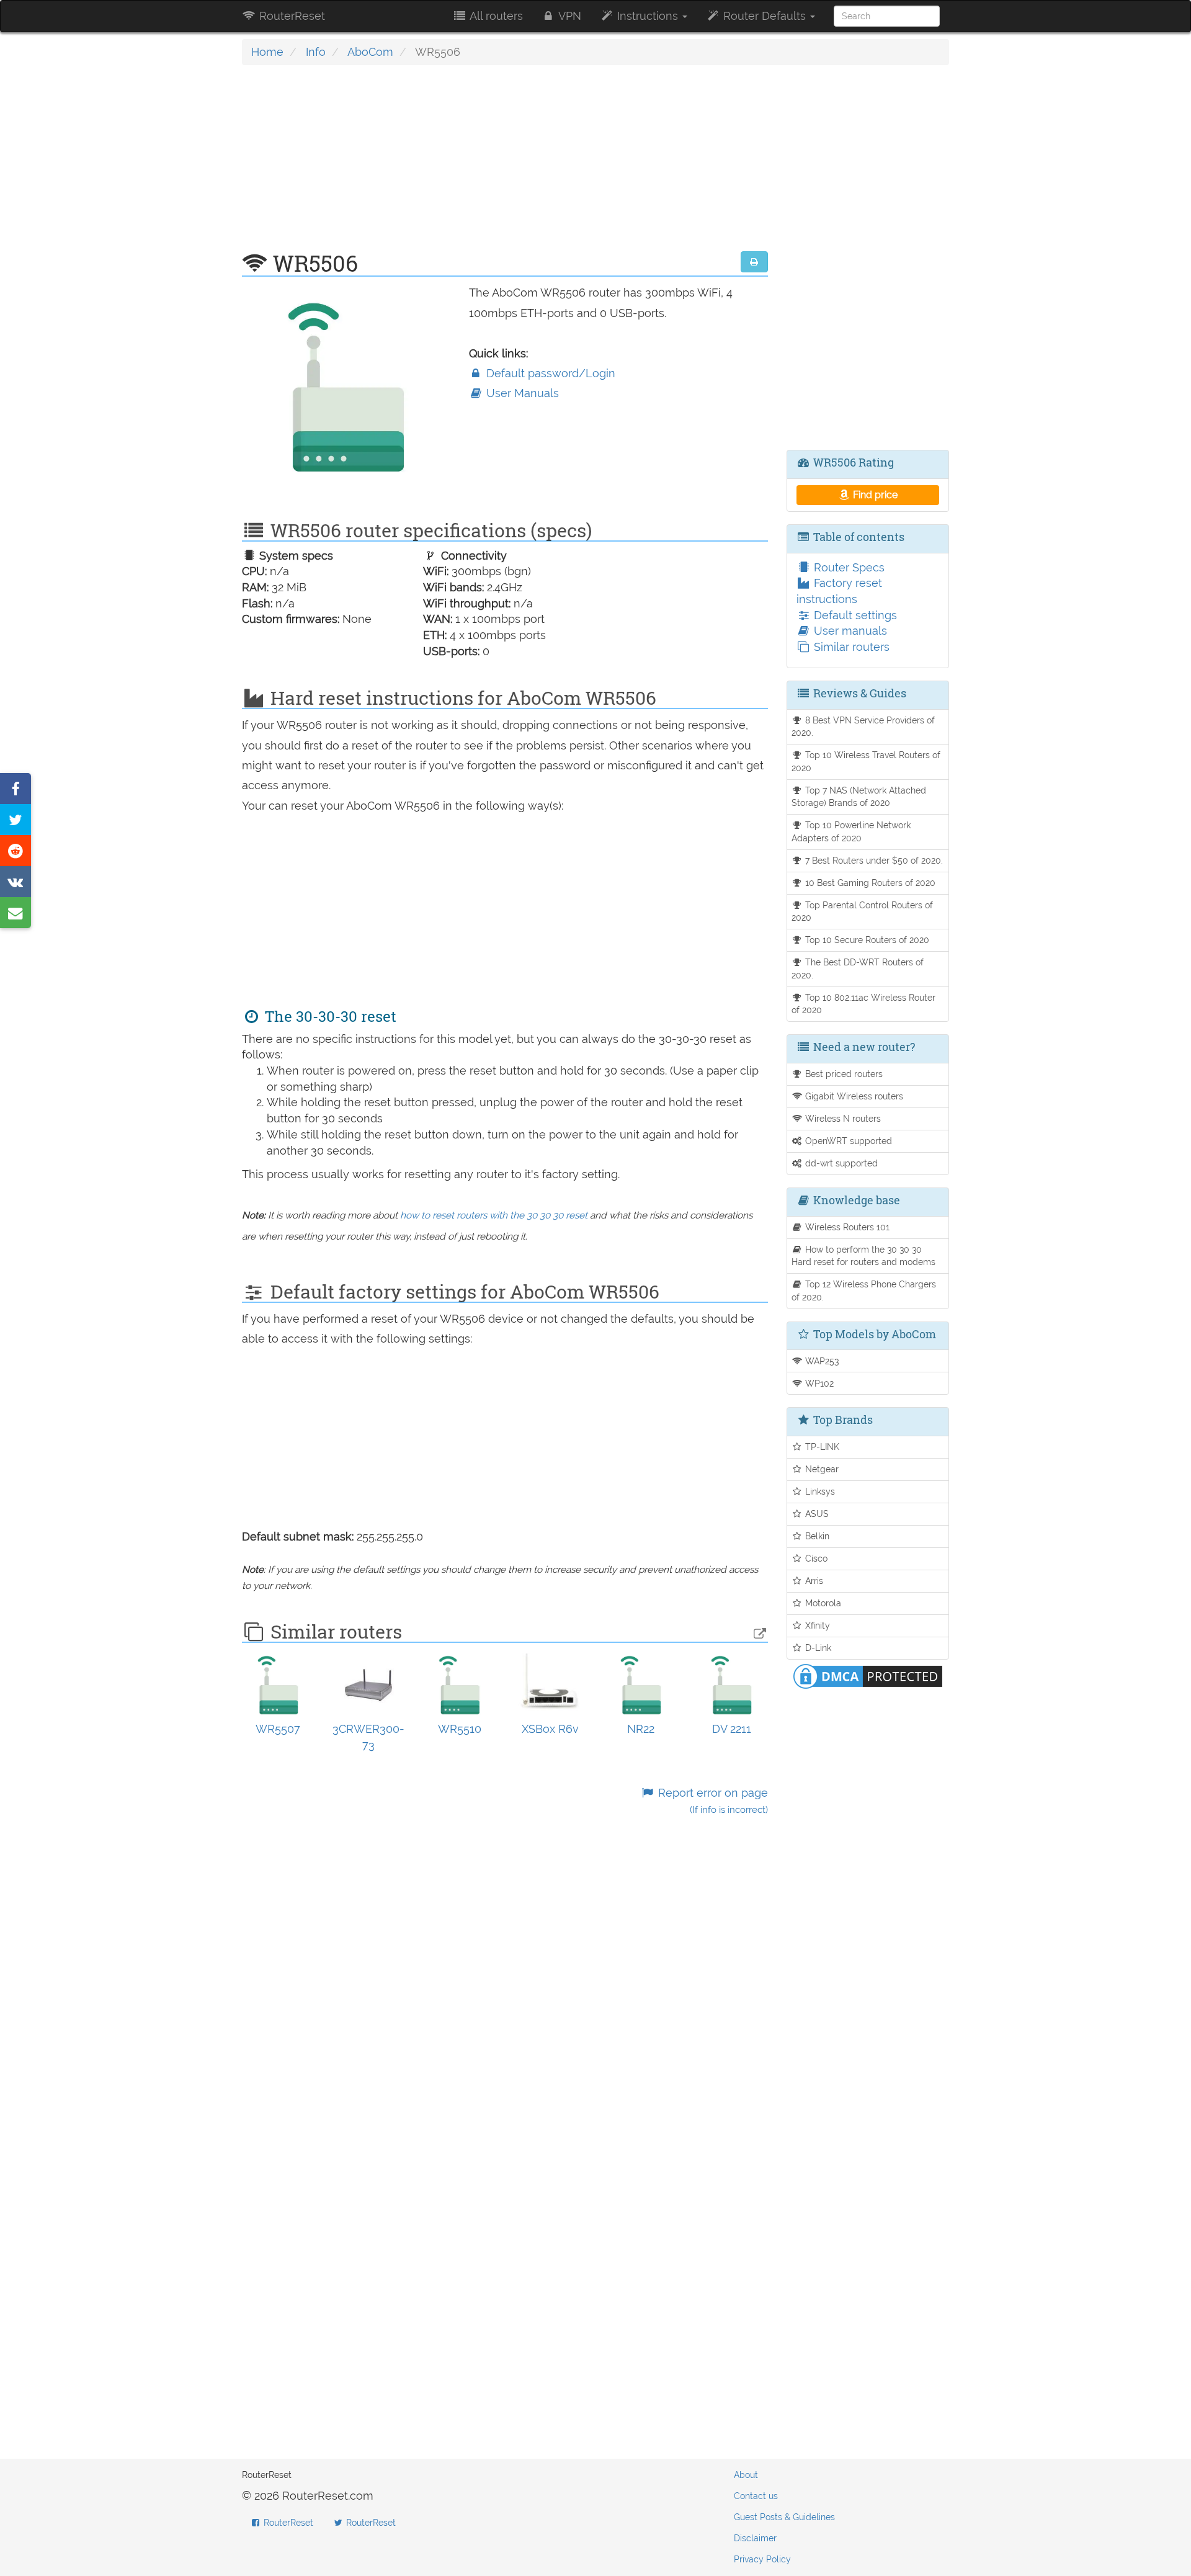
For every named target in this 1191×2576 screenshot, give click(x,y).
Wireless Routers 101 (846, 1227)
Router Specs (848, 567)
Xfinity (816, 1625)
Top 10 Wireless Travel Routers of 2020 (866, 761)
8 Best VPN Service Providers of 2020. (863, 727)
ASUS (816, 1514)
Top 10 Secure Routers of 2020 (866, 940)
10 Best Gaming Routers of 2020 (869, 883)
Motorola (822, 1603)
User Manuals (521, 393)
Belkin (816, 1536)
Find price (874, 495)
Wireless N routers (842, 1118)
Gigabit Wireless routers (853, 1096)
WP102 (818, 1383)
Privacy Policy (762, 2559)
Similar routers (850, 647)
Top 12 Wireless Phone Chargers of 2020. (864, 1290)
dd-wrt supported (840, 1163)
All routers (495, 16)
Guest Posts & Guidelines (784, 2517)
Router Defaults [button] (765, 16)
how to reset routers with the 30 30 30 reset (494, 1215)
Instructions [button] (648, 16)
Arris (813, 1581)
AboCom (370, 52)
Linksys (819, 1491)
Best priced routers (843, 1074)
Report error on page (711, 1801)
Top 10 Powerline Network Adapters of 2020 (851, 831)
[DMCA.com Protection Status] (868, 1675)
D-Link (817, 1648)
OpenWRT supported (847, 1141)
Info (316, 52)
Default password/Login (549, 373)
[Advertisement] (505, 164)
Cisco (815, 1558)
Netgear (821, 1469)
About (746, 2475)
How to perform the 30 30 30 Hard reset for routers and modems (863, 1256)
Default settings (854, 615)
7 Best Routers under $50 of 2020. (873, 860)
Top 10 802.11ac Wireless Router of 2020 (864, 1004)
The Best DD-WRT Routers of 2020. (858, 968)
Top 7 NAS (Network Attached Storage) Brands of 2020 (859, 797)
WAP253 (821, 1361)
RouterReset (291, 16)
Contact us (756, 2496)
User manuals (849, 631)
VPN (569, 16)
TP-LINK (821, 1447)
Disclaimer (755, 2538)
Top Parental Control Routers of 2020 (863, 911)
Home (267, 52)
